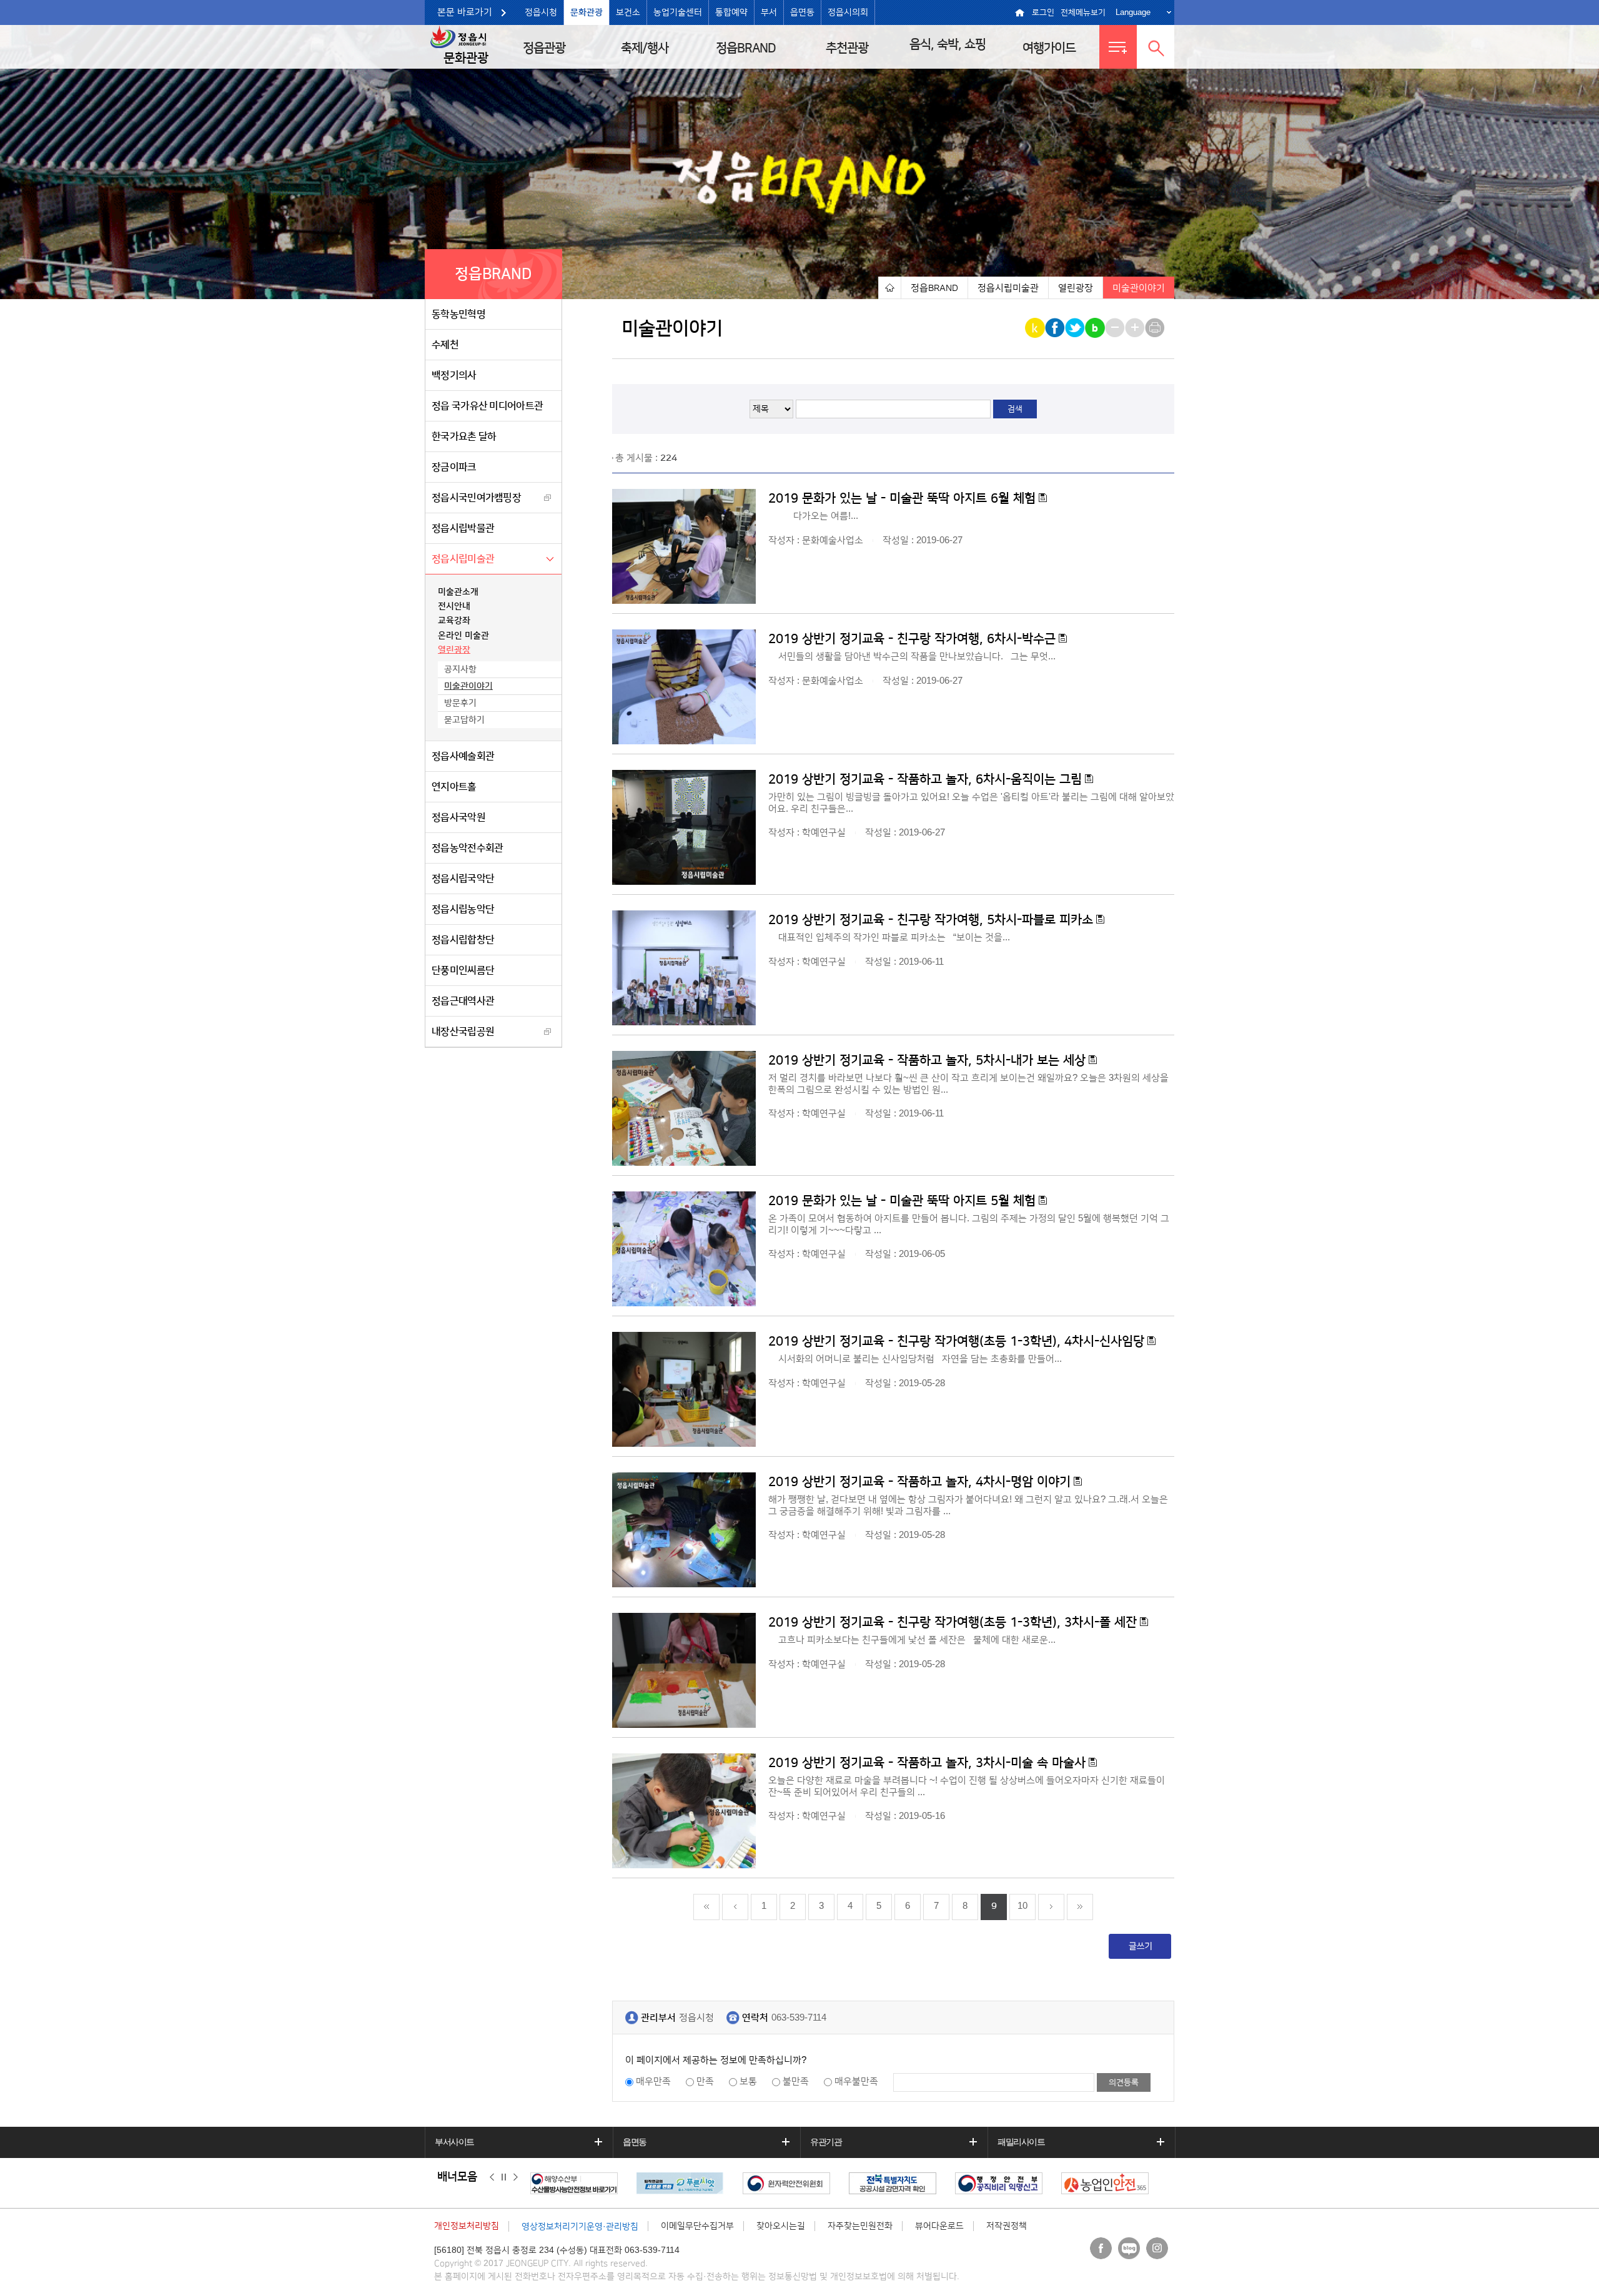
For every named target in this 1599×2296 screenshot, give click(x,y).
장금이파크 (454, 467)
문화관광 (587, 12)
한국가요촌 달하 (464, 436)
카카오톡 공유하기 (1036, 328)
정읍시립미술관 (463, 559)
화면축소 (1116, 328)
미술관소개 (458, 592)
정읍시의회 (848, 12)
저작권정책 (1007, 2226)
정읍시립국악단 (463, 879)
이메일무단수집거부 (697, 2226)
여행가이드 (1049, 48)
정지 (504, 2177)
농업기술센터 (678, 12)
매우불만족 (856, 2082)
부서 (769, 12)
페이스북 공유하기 (1056, 328)
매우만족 (653, 2082)
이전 (492, 2177)
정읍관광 (544, 48)
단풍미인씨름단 (463, 970)
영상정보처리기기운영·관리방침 (580, 2227)
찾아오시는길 (781, 2226)
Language (1133, 12)
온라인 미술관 (463, 636)
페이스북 (1101, 2248)
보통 (748, 2082)
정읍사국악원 (458, 817)
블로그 (1129, 2248)
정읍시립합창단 (463, 940)
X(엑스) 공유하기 (1076, 328)
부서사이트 (454, 2142)
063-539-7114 (799, 2018)
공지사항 (460, 669)
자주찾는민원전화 (860, 2226)
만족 (705, 2082)
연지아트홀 (454, 787)
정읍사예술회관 (463, 756)
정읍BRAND (746, 48)
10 (1022, 1906)
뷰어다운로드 (939, 2226)
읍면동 (802, 12)
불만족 (796, 2082)
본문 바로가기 (465, 12)
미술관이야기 (468, 686)
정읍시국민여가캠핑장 (476, 498)
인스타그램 (1157, 2248)
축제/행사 (645, 48)
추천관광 (847, 48)
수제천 (445, 345)
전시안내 (454, 606)
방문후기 (460, 703)
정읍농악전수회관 (467, 848)
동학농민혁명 (458, 314)
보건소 (628, 12)
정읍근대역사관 (463, 1001)
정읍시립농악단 (463, 909)
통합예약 (731, 12)
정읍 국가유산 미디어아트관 (487, 406)
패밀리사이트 (1021, 2142)
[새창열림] (577, 2183)
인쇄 (1156, 328)
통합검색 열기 (1156, 47)
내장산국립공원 (463, 1032)
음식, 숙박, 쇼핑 (948, 44)
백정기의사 (454, 375)
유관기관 (826, 2142)
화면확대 (1136, 328)
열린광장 (454, 650)
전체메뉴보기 (1083, 12)
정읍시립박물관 (463, 528)
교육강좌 (454, 621)
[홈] (889, 288)
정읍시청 (541, 12)
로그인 (1043, 12)
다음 (516, 2177)
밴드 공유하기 (1096, 328)
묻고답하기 (464, 720)
